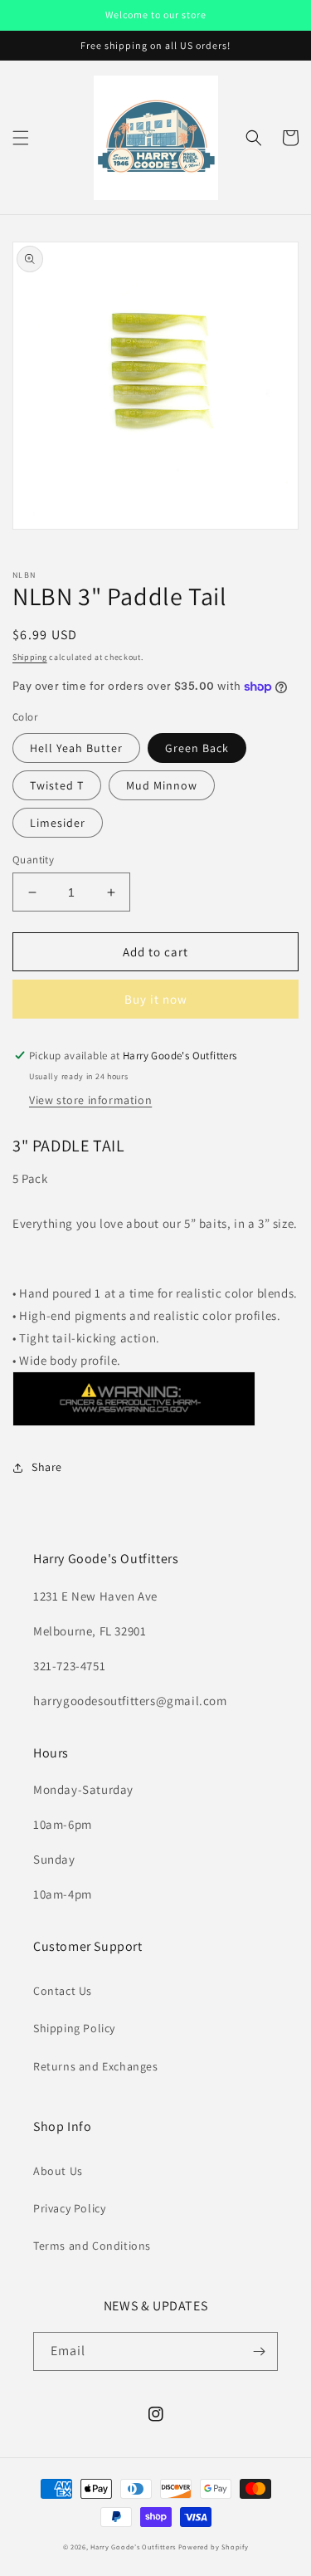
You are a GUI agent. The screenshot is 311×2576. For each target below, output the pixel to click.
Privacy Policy (69, 2208)
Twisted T (57, 785)
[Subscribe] (259, 2351)
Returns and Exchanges (96, 2066)
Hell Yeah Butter (76, 748)
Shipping (30, 657)
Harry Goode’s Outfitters (133, 2547)
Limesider (58, 823)
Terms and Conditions (92, 2246)
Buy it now (156, 999)
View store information (90, 1100)
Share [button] (47, 1467)
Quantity (33, 860)
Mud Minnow (162, 785)
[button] (21, 138)
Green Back (197, 748)
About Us (58, 2171)
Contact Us (63, 1991)
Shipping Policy (74, 2028)
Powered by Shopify (214, 2547)
